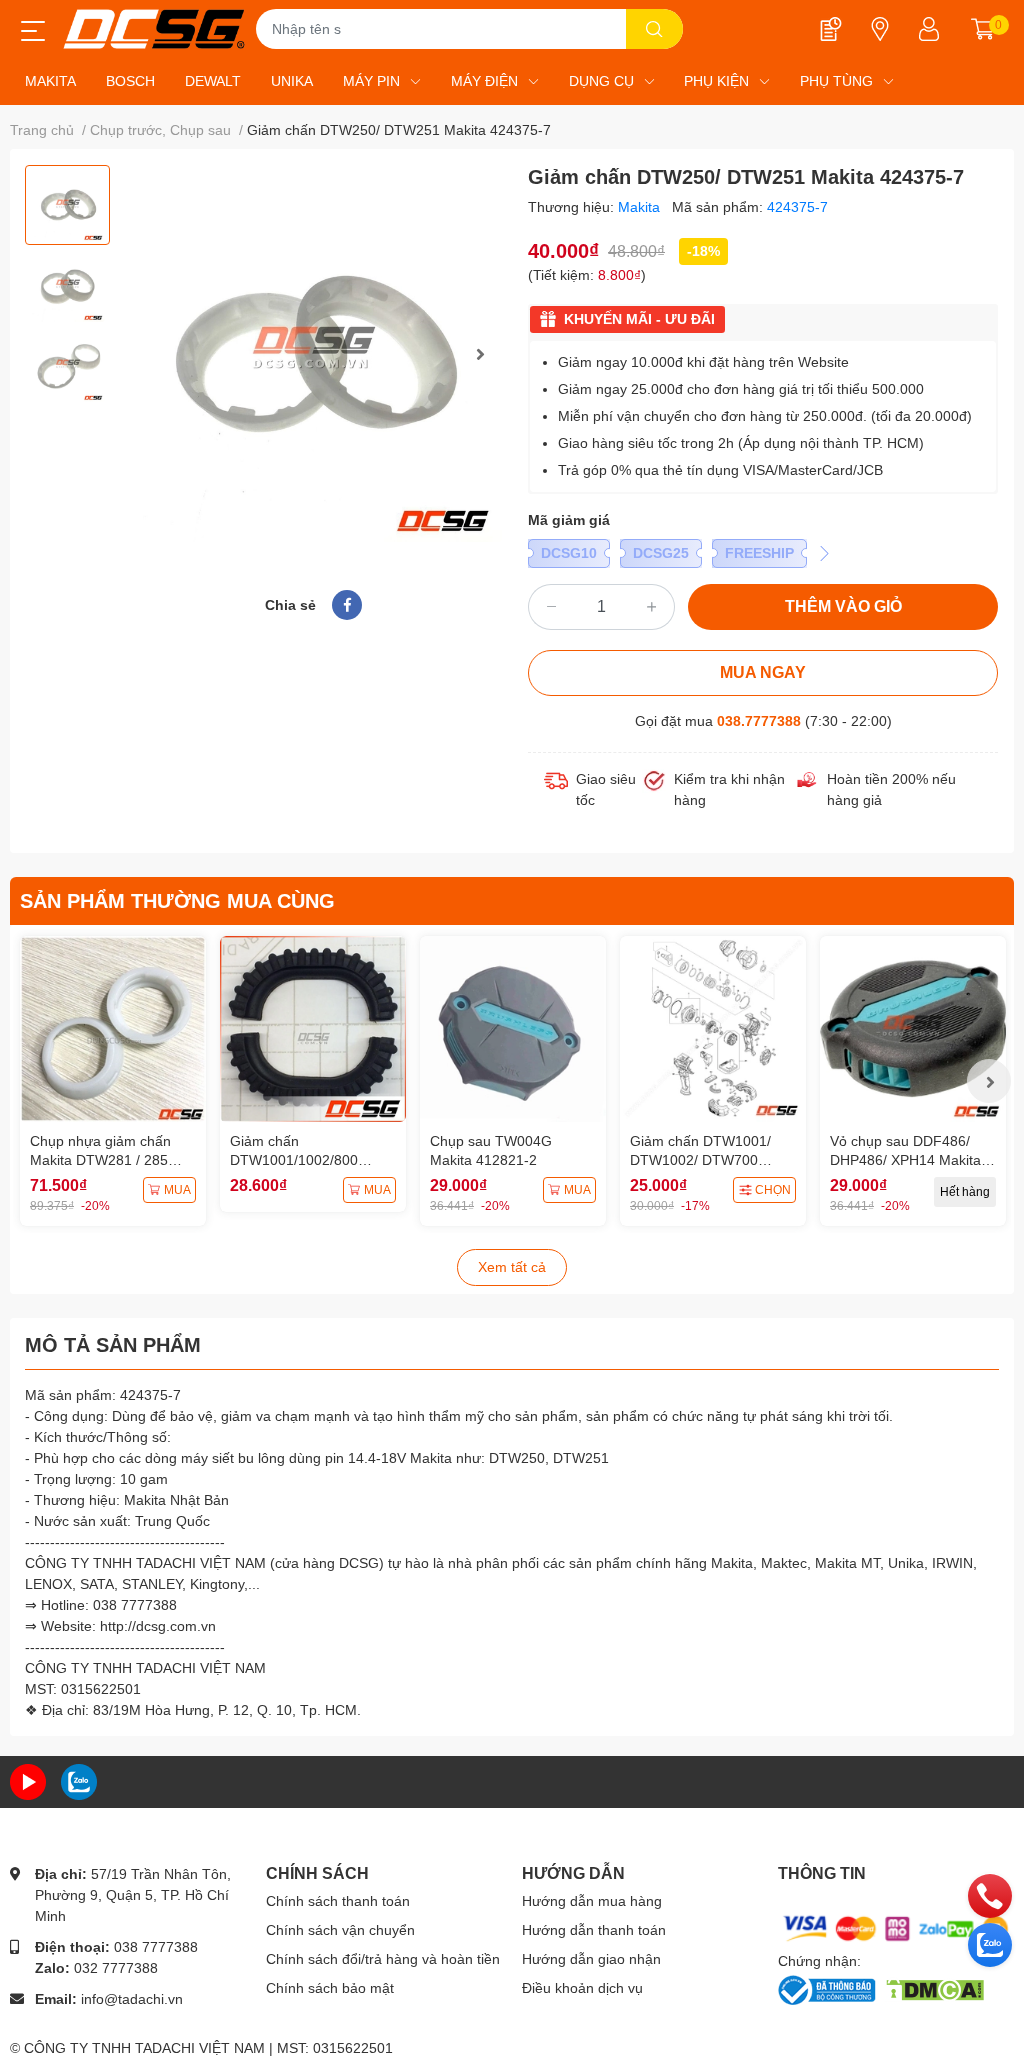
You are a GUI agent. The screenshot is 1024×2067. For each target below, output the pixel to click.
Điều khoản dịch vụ (582, 1988)
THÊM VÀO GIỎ (843, 606)
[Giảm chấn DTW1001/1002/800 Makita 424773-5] (313, 1029)
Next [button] (480, 354)
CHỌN (773, 1190)
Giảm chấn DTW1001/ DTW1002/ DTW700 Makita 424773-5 (700, 1160)
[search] (654, 29)
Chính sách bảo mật (330, 1988)
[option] (67, 205)
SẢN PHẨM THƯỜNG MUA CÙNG (177, 901)
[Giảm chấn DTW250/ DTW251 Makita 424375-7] (313, 353)
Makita (641, 207)
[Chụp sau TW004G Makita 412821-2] (513, 1029)
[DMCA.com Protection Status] (934, 1988)
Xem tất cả (512, 1267)
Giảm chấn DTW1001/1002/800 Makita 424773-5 (294, 1160)
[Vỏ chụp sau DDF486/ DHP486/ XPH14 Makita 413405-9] (913, 1029)
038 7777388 (156, 1947)
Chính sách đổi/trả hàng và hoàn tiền (383, 1959)
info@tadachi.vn (132, 1999)
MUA (177, 1190)
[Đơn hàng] (831, 29)
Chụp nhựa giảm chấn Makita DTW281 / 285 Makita (100, 1160)
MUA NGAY (763, 672)
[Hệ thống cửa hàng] (880, 29)
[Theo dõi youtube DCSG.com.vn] (28, 1781)
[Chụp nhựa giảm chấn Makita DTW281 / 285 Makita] (113, 1029)
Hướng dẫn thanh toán (594, 1930)
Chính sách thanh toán (338, 1901)
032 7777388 (116, 1968)
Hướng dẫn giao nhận (591, 1959)
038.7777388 (759, 721)
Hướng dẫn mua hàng (592, 1901)
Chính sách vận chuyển (340, 1930)
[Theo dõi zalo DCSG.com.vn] (79, 1781)
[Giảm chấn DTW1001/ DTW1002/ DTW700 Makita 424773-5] (713, 1029)
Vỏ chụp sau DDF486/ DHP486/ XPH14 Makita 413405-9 (905, 1160)
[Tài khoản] (929, 29)
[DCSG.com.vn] (154, 29)
